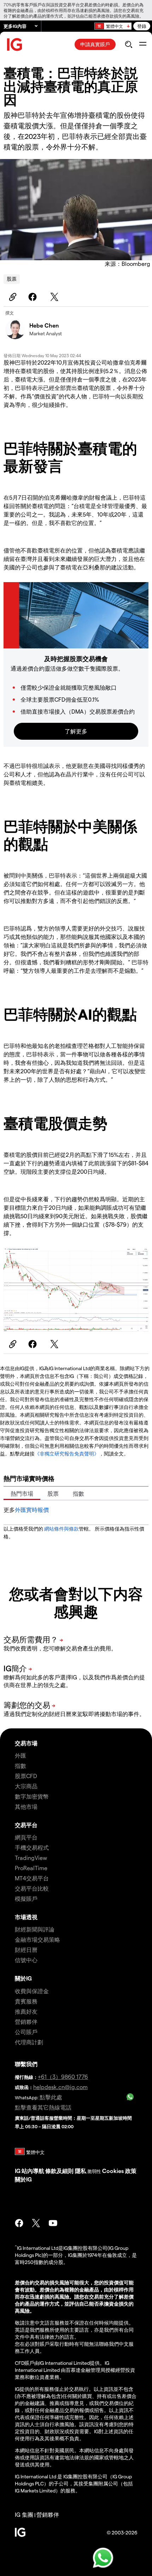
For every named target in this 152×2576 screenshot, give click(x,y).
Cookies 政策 (119, 2171)
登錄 (142, 26)
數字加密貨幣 (32, 1796)
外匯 (21, 1755)
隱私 (81, 2171)
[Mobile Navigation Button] (143, 44)
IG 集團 (24, 2514)
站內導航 (33, 2171)
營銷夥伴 (26, 2022)
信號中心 (26, 1960)
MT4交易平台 (32, 1878)
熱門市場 (22, 1493)
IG (18, 2171)
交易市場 (26, 1743)
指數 (78, 1493)
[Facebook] (34, 297)
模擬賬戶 (26, 1899)
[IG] (15, 45)
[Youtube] (53, 2223)
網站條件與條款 (62, 1529)
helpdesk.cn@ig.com (60, 2087)
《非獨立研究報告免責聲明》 (67, 1454)
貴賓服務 (26, 2001)
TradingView (31, 1858)
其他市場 (26, 1806)
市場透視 (26, 1917)
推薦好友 (26, 2011)
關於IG (23, 1978)
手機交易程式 (32, 1847)
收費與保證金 (32, 1991)
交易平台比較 (32, 1888)
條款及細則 (60, 2171)
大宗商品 (26, 1786)
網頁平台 (26, 1837)
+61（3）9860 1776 (63, 2077)
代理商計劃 (29, 2042)
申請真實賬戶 (95, 44)
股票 (12, 279)
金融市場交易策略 (37, 1939)
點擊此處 (51, 2097)
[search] (128, 44)
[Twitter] (55, 297)
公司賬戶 (26, 2032)
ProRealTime (31, 1868)
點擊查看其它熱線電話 (43, 2107)
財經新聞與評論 (35, 1929)
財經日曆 (26, 1950)
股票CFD (26, 1776)
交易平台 (26, 1825)
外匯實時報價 (32, 1510)
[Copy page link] (12, 297)
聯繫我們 (26, 2064)
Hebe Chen (44, 325)
